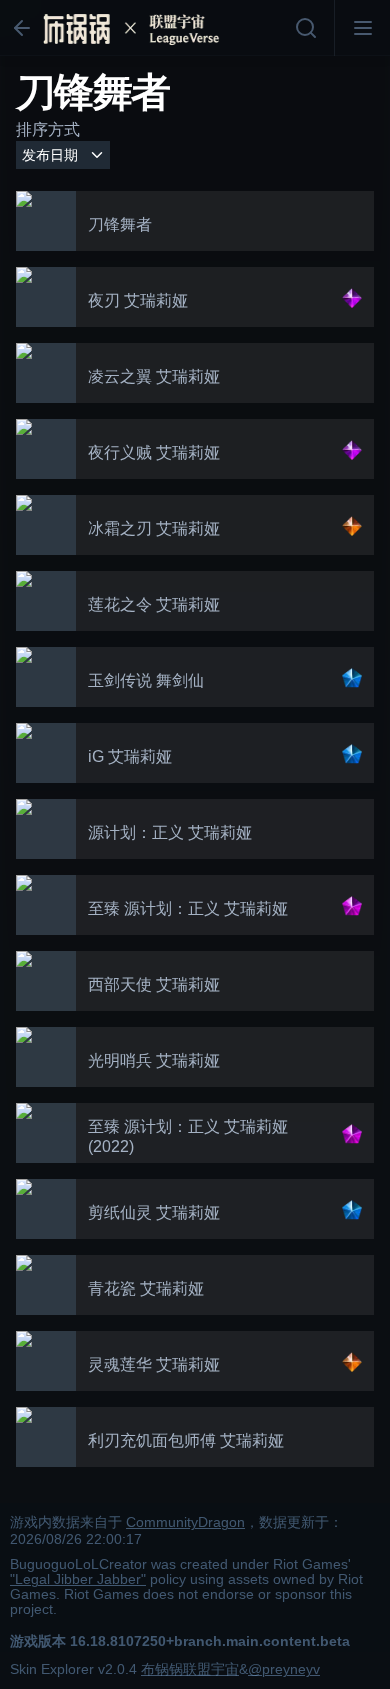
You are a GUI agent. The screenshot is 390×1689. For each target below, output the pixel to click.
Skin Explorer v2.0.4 (73, 1669)
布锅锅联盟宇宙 (190, 1669)
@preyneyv (284, 1669)
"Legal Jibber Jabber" (78, 1579)
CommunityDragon (185, 1522)
